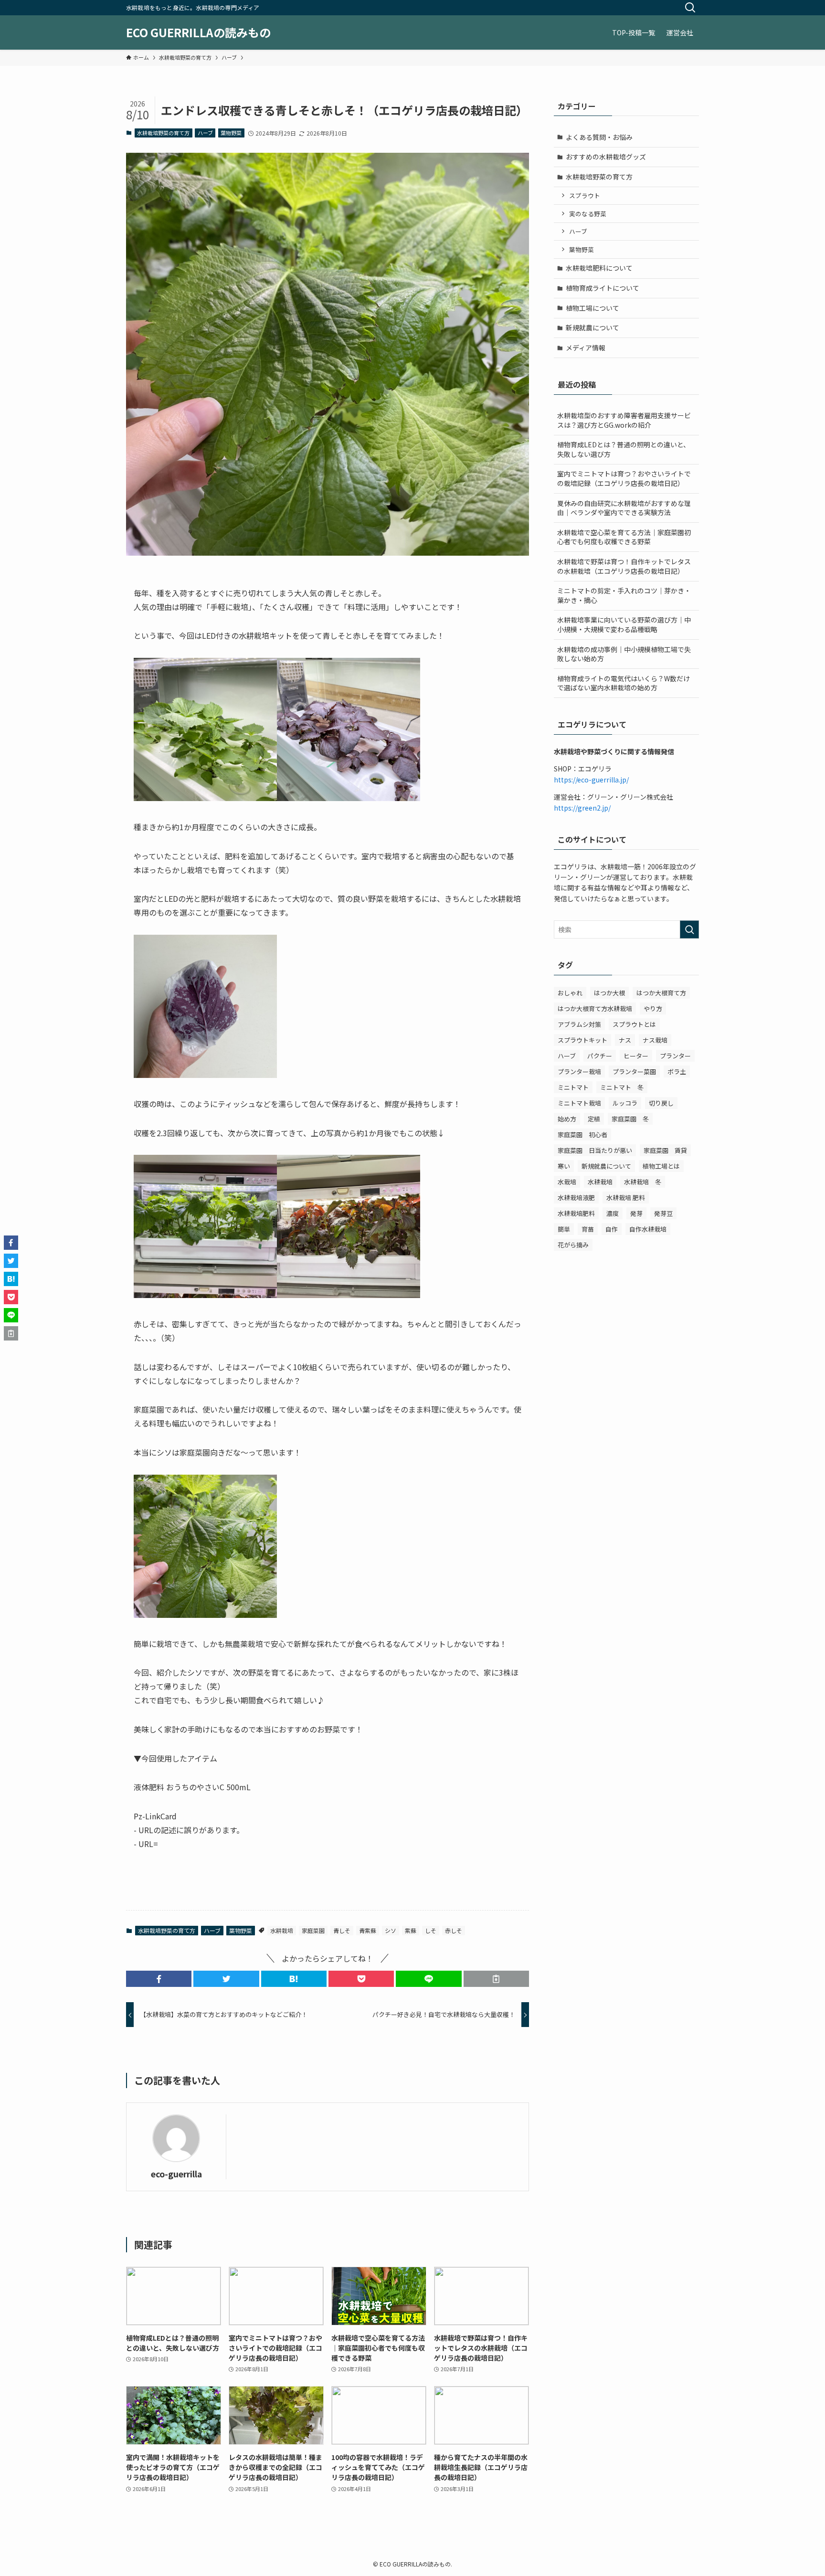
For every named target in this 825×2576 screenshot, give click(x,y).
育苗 (588, 1229)
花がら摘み (573, 1245)
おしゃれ (570, 993)
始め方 (567, 1119)
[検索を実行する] (689, 929)
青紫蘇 (368, 1930)
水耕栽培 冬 (643, 1182)
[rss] (676, 5)
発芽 (636, 1213)
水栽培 (567, 1182)
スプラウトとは (634, 1024)
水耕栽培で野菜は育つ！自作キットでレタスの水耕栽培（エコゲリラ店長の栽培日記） (624, 566)
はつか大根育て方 (661, 993)
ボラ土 (677, 1072)
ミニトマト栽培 (579, 1103)
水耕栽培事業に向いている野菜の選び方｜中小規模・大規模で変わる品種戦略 (624, 624)
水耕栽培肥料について (599, 268)
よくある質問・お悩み (599, 137)
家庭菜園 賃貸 (665, 1150)
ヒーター (636, 1056)
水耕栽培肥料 (576, 1213)
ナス (625, 1040)
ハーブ (205, 133)
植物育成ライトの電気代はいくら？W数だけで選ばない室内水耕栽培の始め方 (624, 683)
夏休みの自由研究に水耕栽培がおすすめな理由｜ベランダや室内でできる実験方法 (624, 508)
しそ (431, 1930)
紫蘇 (411, 1930)
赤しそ (454, 1930)
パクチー (600, 1056)
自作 (612, 1229)
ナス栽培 (655, 1040)
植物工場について (592, 308)
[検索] (690, 8)
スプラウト (585, 195)
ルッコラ (625, 1103)
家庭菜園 (313, 1930)
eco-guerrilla (176, 2174)
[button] (159, 1979)
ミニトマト (573, 1087)
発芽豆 (663, 1213)
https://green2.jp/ (582, 808)
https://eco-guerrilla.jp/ (591, 780)
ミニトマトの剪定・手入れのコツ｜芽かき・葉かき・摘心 (624, 595)
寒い (564, 1166)
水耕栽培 (282, 1930)
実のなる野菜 (588, 214)
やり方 (653, 1008)
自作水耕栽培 (648, 1229)
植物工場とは (661, 1166)
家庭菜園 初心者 (582, 1135)
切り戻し (661, 1103)
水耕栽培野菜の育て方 (163, 133)
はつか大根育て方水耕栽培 (595, 1008)
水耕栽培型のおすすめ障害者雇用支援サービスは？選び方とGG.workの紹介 (624, 420)
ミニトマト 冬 (622, 1087)
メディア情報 (586, 348)
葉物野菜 (231, 133)
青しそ (342, 1930)
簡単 (564, 1229)
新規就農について (592, 327)
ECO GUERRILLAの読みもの (198, 32)
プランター (675, 1056)
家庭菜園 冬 (630, 1119)
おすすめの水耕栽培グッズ (606, 157)
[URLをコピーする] (496, 1979)
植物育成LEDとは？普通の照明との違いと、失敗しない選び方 (624, 449)
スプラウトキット (582, 1040)
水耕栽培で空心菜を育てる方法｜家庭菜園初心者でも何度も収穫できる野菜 (624, 537)
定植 (594, 1119)
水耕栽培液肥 (576, 1198)
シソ (391, 1930)
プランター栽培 (579, 1072)
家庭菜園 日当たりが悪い (595, 1150)
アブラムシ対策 (579, 1024)
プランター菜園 (634, 1072)
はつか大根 (609, 993)
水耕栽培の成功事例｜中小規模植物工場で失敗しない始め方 (624, 654)
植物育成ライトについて (603, 288)
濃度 (613, 1213)
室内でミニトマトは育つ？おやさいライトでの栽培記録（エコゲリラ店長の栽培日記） (624, 478)
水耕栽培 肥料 (626, 1198)
